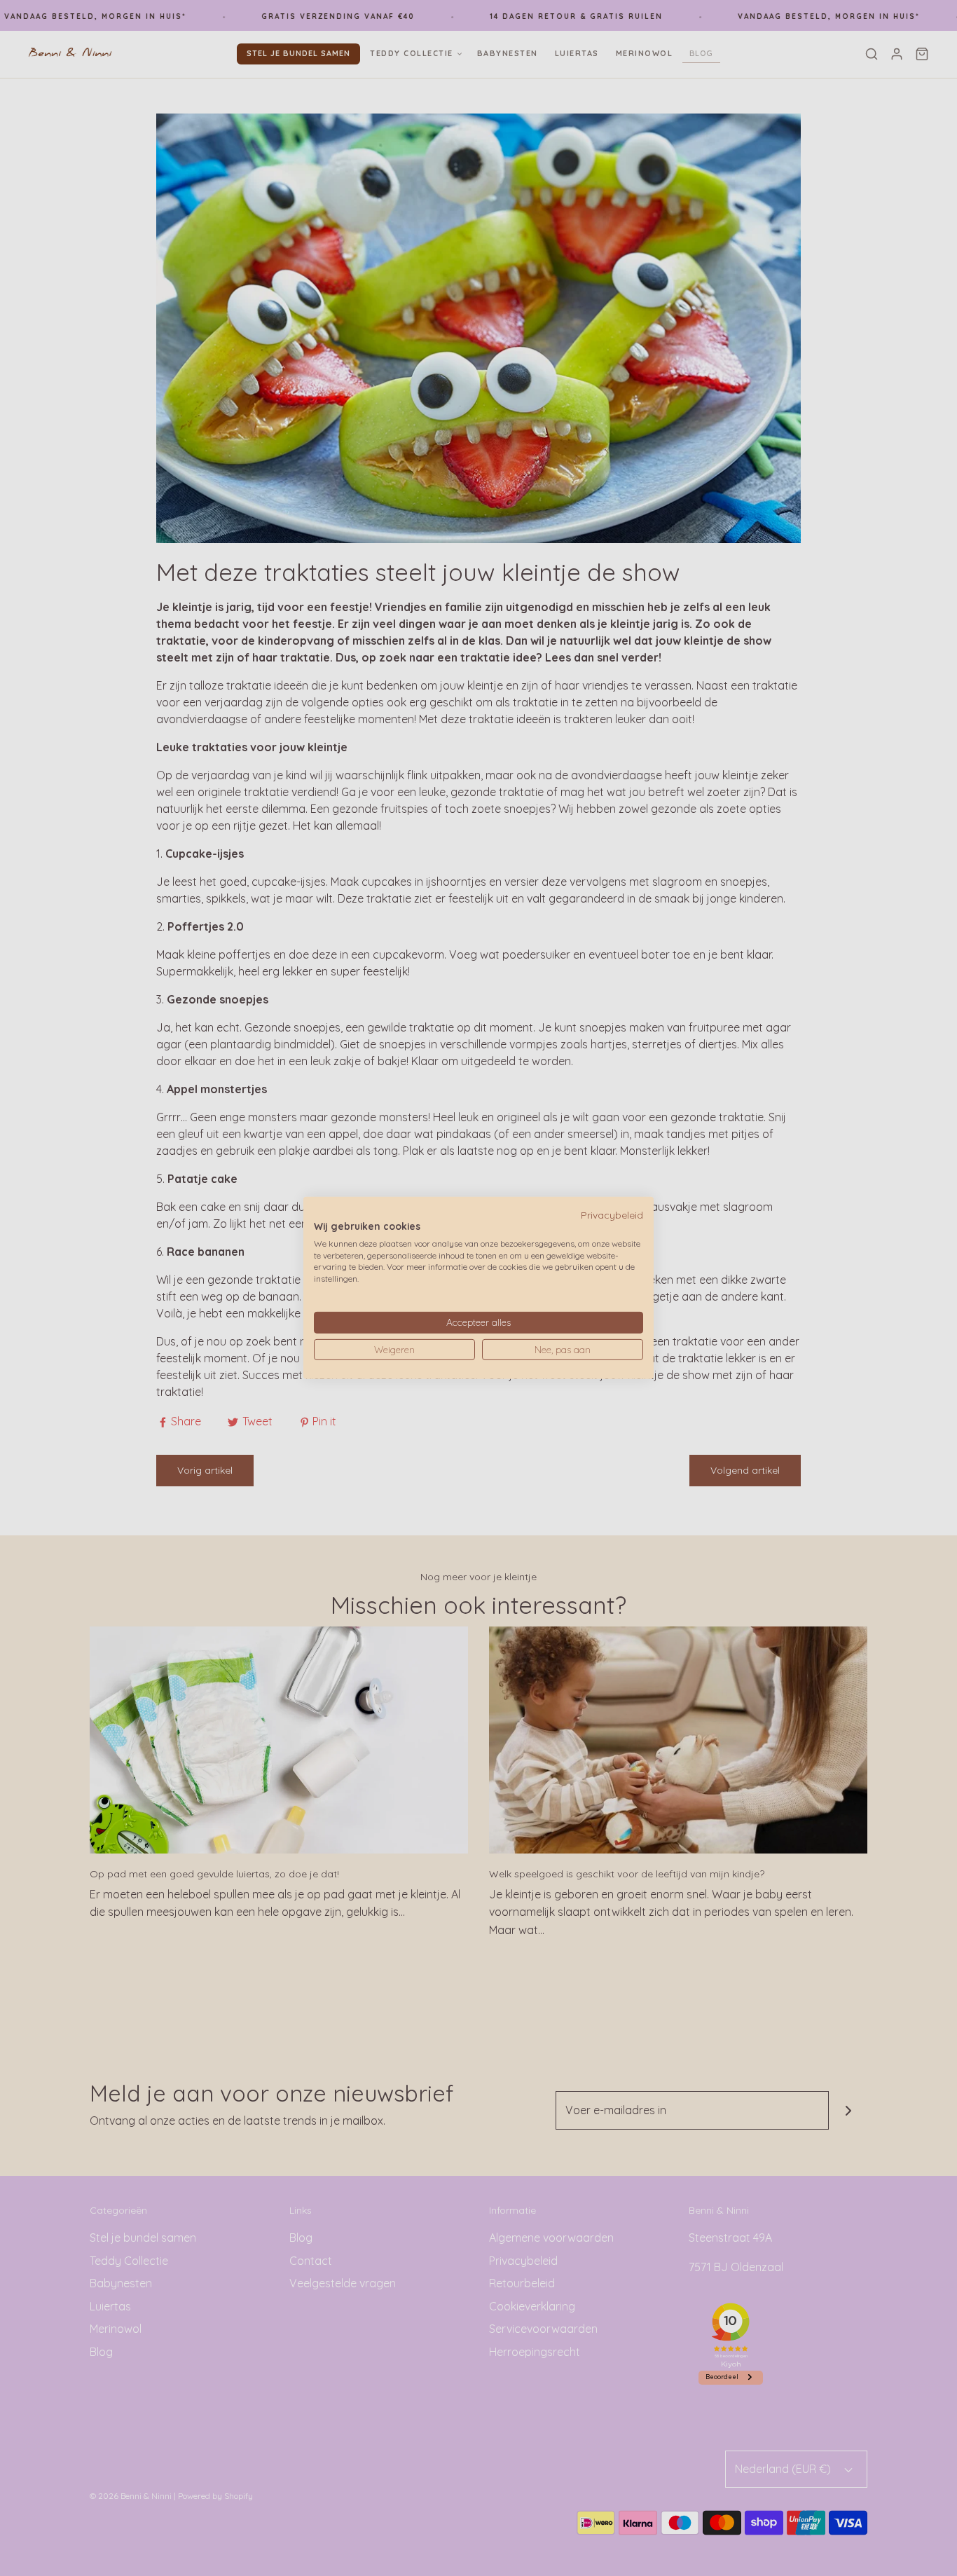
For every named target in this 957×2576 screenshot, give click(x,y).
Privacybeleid (612, 1215)
